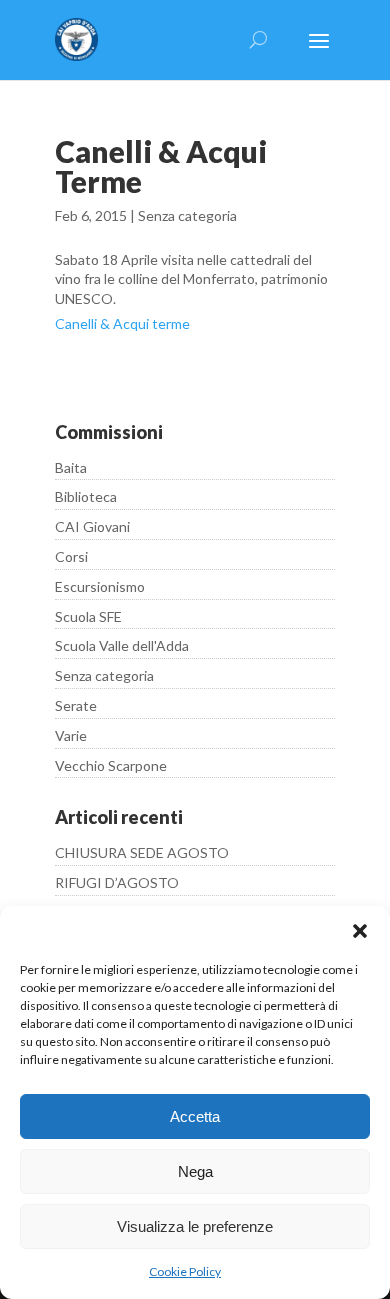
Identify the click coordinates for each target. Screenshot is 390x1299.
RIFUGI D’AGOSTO (117, 882)
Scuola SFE (88, 616)
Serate (76, 705)
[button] (360, 931)
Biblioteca (86, 496)
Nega (195, 1171)
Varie (71, 735)
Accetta (195, 1116)
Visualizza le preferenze (195, 1226)
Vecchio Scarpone (111, 765)
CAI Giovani (92, 526)
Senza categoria (187, 215)
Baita (71, 467)
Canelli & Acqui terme (122, 323)
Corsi (71, 556)
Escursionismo (100, 586)
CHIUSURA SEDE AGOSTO (142, 852)
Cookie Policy (185, 1271)
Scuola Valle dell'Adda (122, 645)
